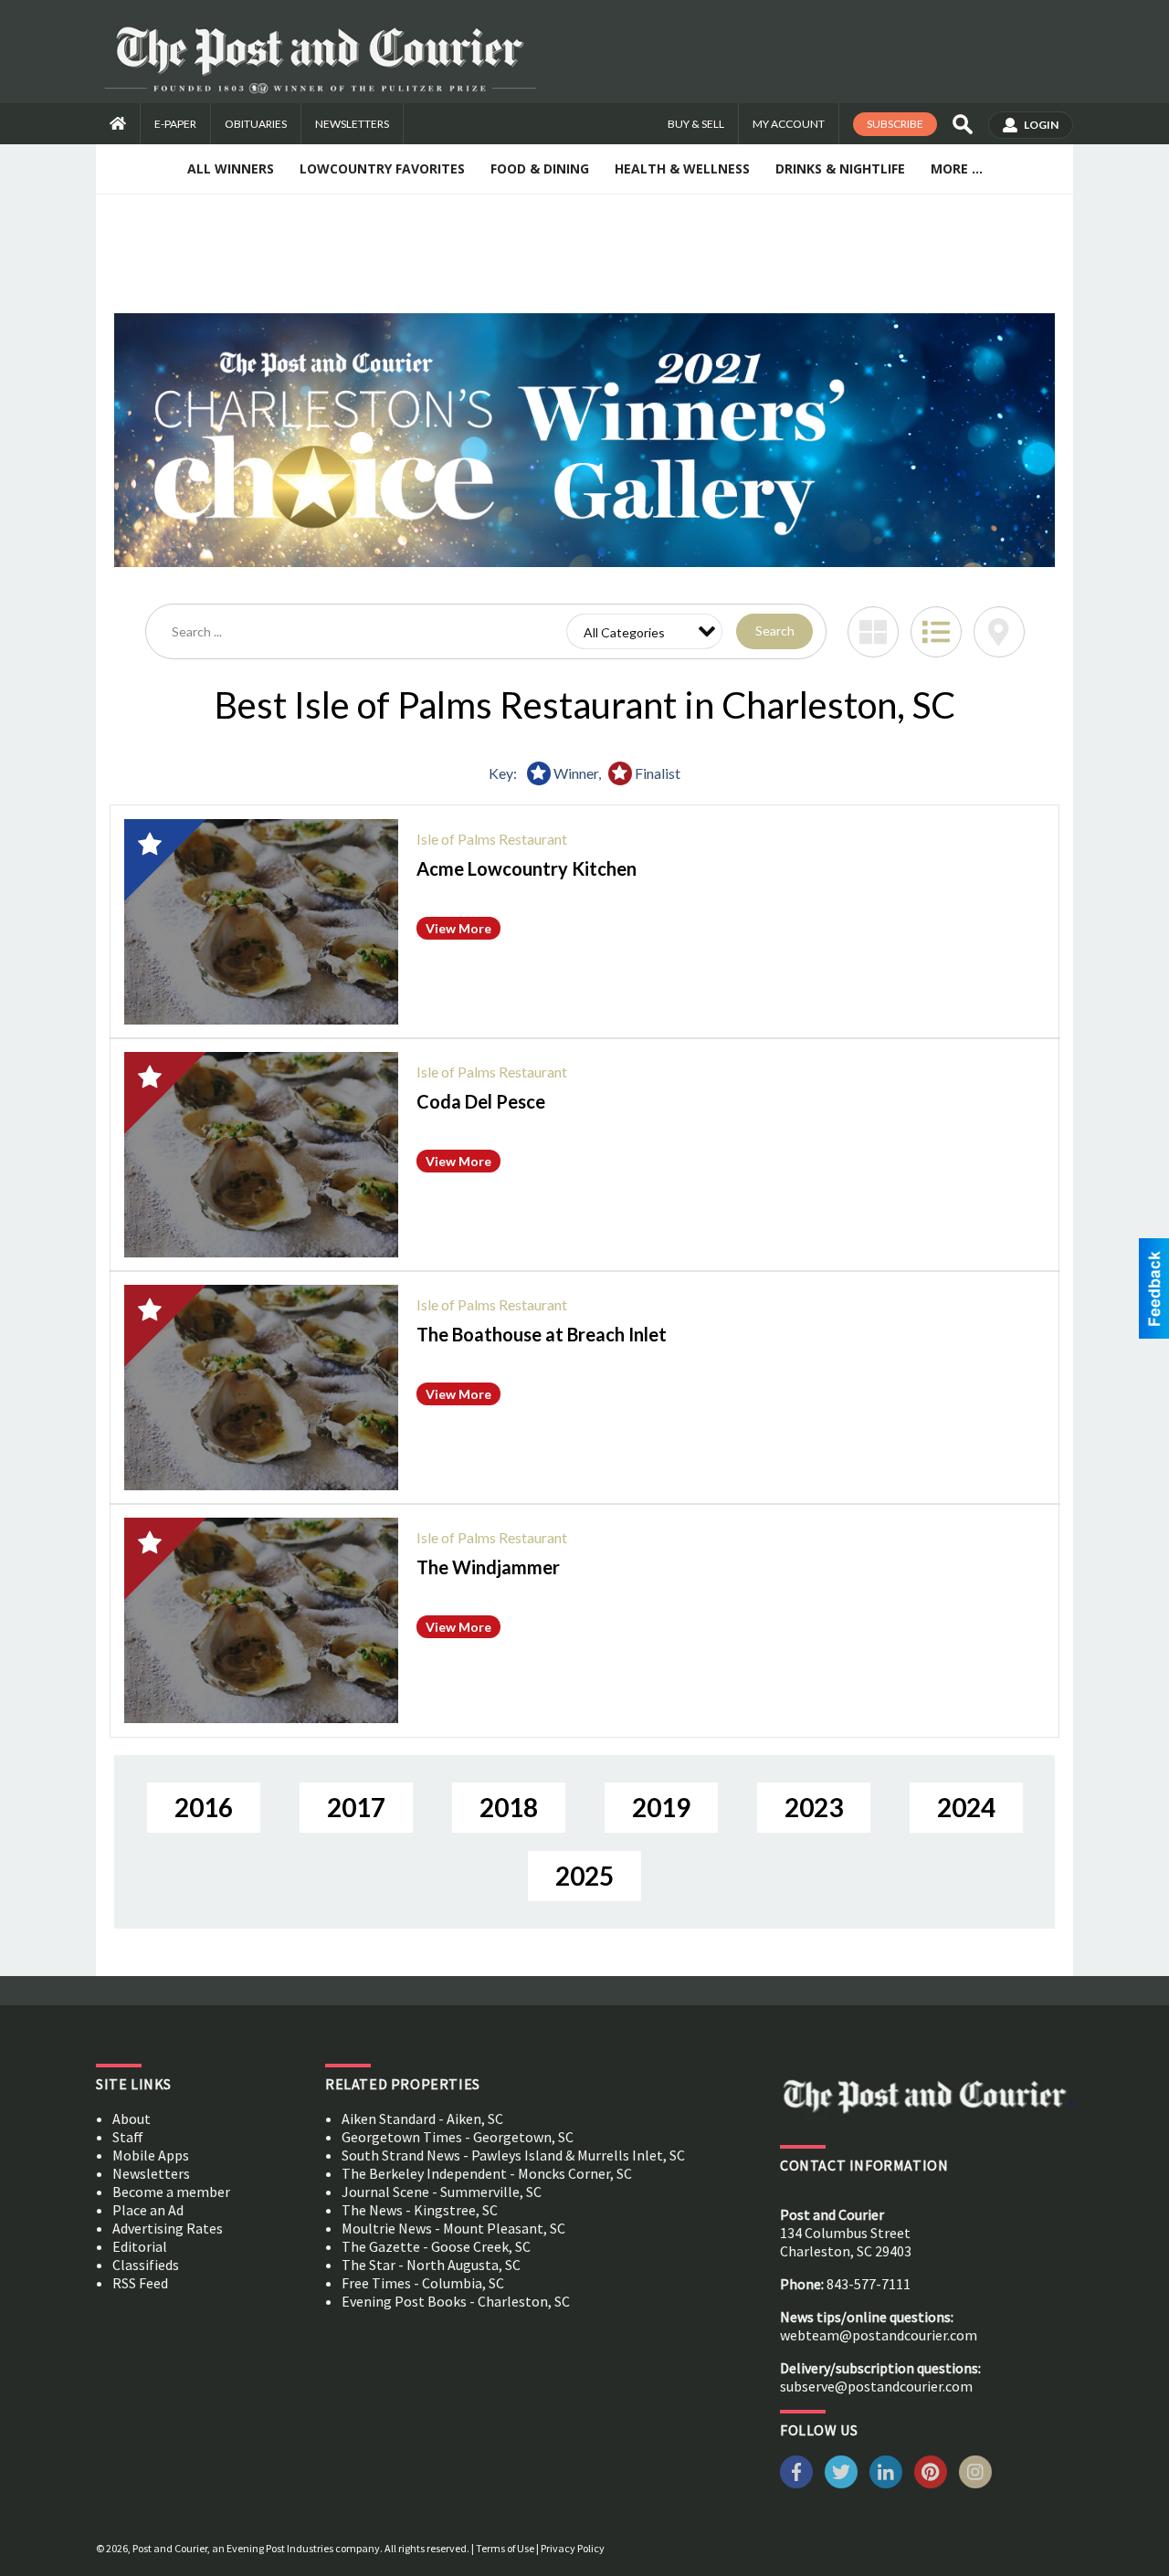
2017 (356, 1807)
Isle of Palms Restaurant (492, 839)
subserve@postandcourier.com (876, 2386)
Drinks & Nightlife (840, 168)
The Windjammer (488, 1567)
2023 (814, 1807)
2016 (204, 1807)
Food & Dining (540, 168)
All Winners (231, 168)
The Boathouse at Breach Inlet (542, 1334)
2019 (661, 1807)
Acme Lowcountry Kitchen (527, 868)
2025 (584, 1876)
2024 (966, 1807)
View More (458, 928)
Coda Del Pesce (481, 1101)
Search (775, 631)
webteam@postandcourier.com (879, 2335)
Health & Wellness (682, 168)
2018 (509, 1807)
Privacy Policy (573, 2548)
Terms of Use (505, 2548)
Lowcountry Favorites (382, 168)
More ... (957, 168)
